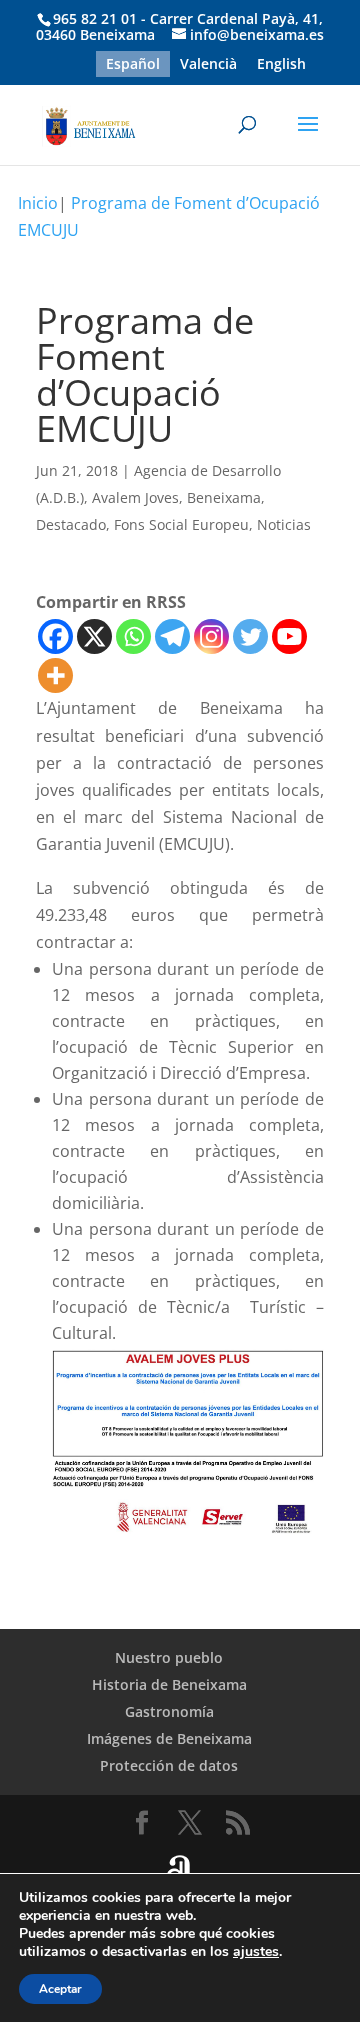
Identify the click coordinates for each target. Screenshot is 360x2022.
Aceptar (60, 1989)
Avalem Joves (135, 497)
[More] (55, 675)
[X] (94, 636)
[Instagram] (211, 636)
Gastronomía (169, 1711)
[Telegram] (172, 636)
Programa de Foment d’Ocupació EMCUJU (169, 216)
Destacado (71, 524)
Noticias (284, 524)
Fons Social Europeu (181, 524)
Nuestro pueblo (169, 1657)
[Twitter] (250, 636)
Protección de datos (169, 1765)
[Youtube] (289, 636)
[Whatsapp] (133, 636)
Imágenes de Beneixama (169, 1738)
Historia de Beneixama (169, 1684)
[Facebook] (55, 636)
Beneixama (224, 497)
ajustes (256, 1952)
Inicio (38, 203)
